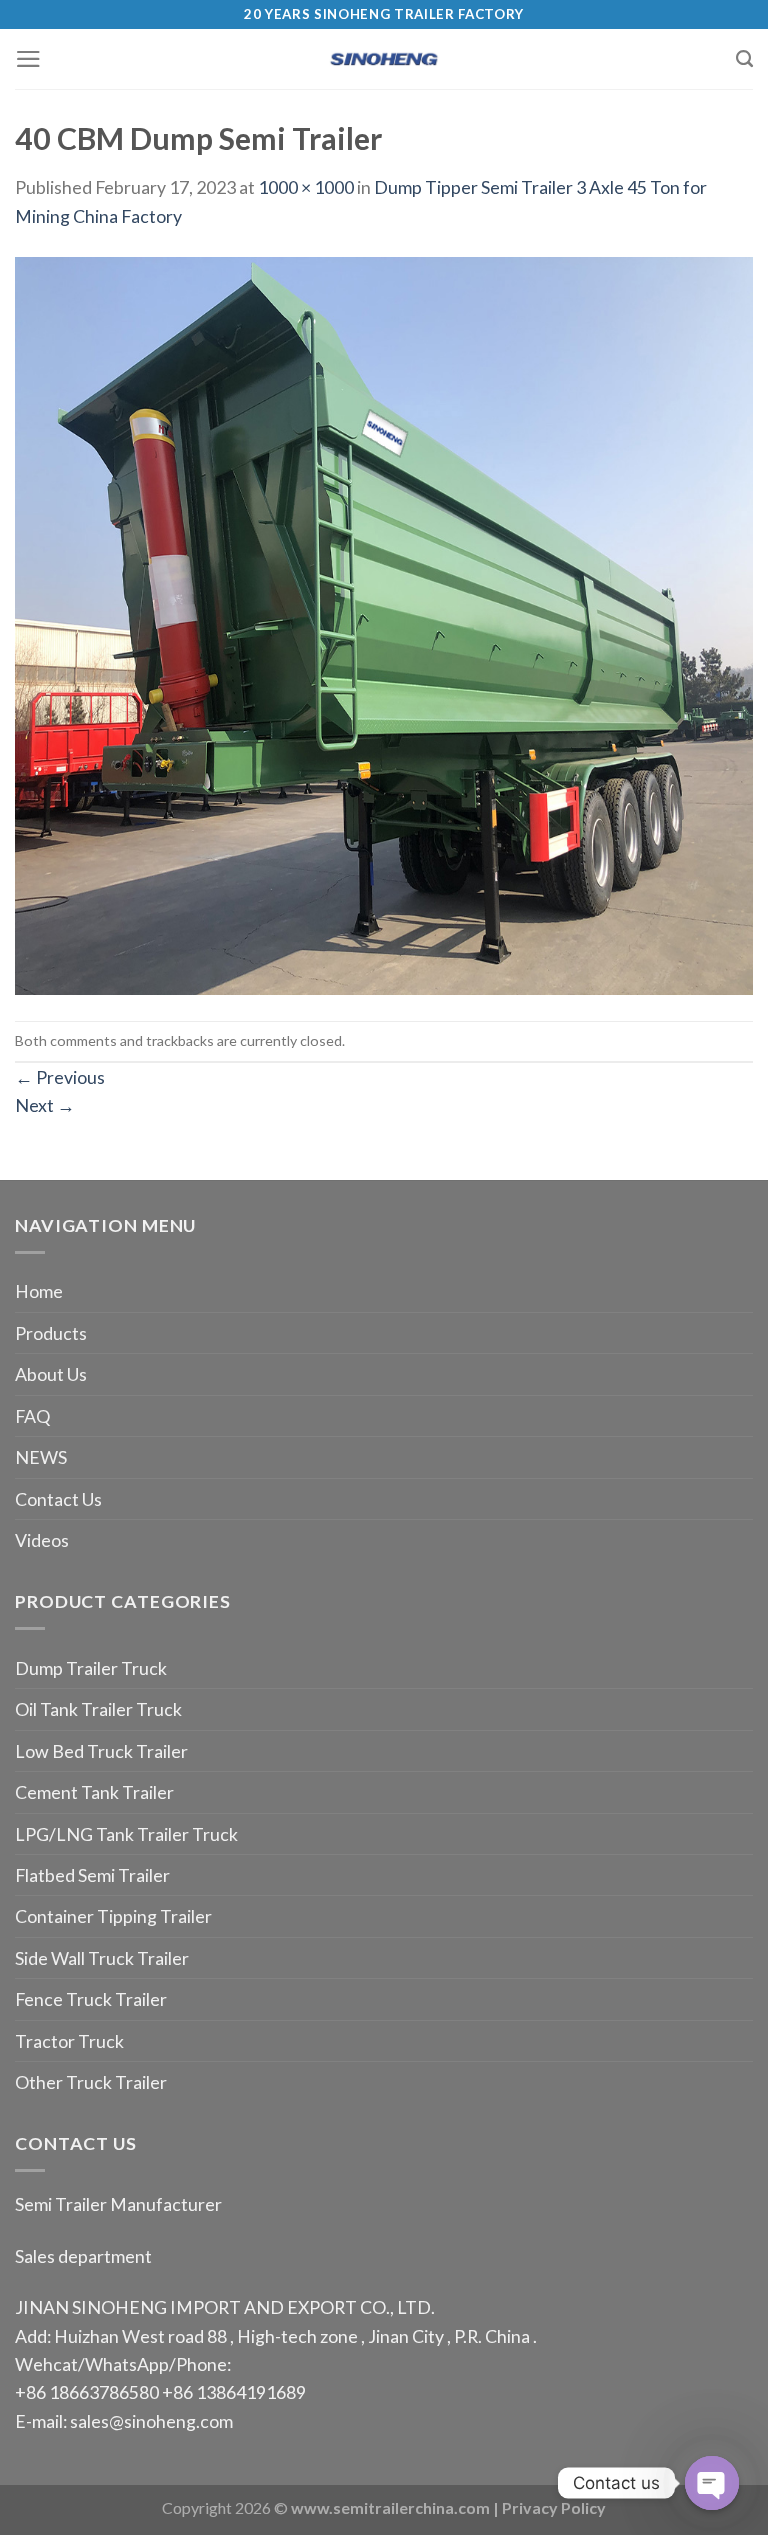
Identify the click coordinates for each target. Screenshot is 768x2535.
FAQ (32, 1416)
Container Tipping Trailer (113, 1916)
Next (45, 1105)
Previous (60, 1077)
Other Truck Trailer (91, 2082)
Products (51, 1333)
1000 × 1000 (306, 187)
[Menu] (28, 59)
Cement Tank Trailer (94, 1792)
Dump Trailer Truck (91, 1668)
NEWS (41, 1457)
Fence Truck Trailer (91, 1999)
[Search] (744, 59)
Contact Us (58, 1499)
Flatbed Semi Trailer (92, 1875)
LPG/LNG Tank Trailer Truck (126, 1834)
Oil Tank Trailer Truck (98, 1709)
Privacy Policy (554, 2507)
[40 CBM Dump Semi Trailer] (384, 623)
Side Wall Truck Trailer (102, 1958)
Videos (42, 1540)
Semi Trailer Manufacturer (118, 2204)
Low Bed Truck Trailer (101, 1751)
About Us (51, 1374)
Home (39, 1291)
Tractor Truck (69, 2041)
